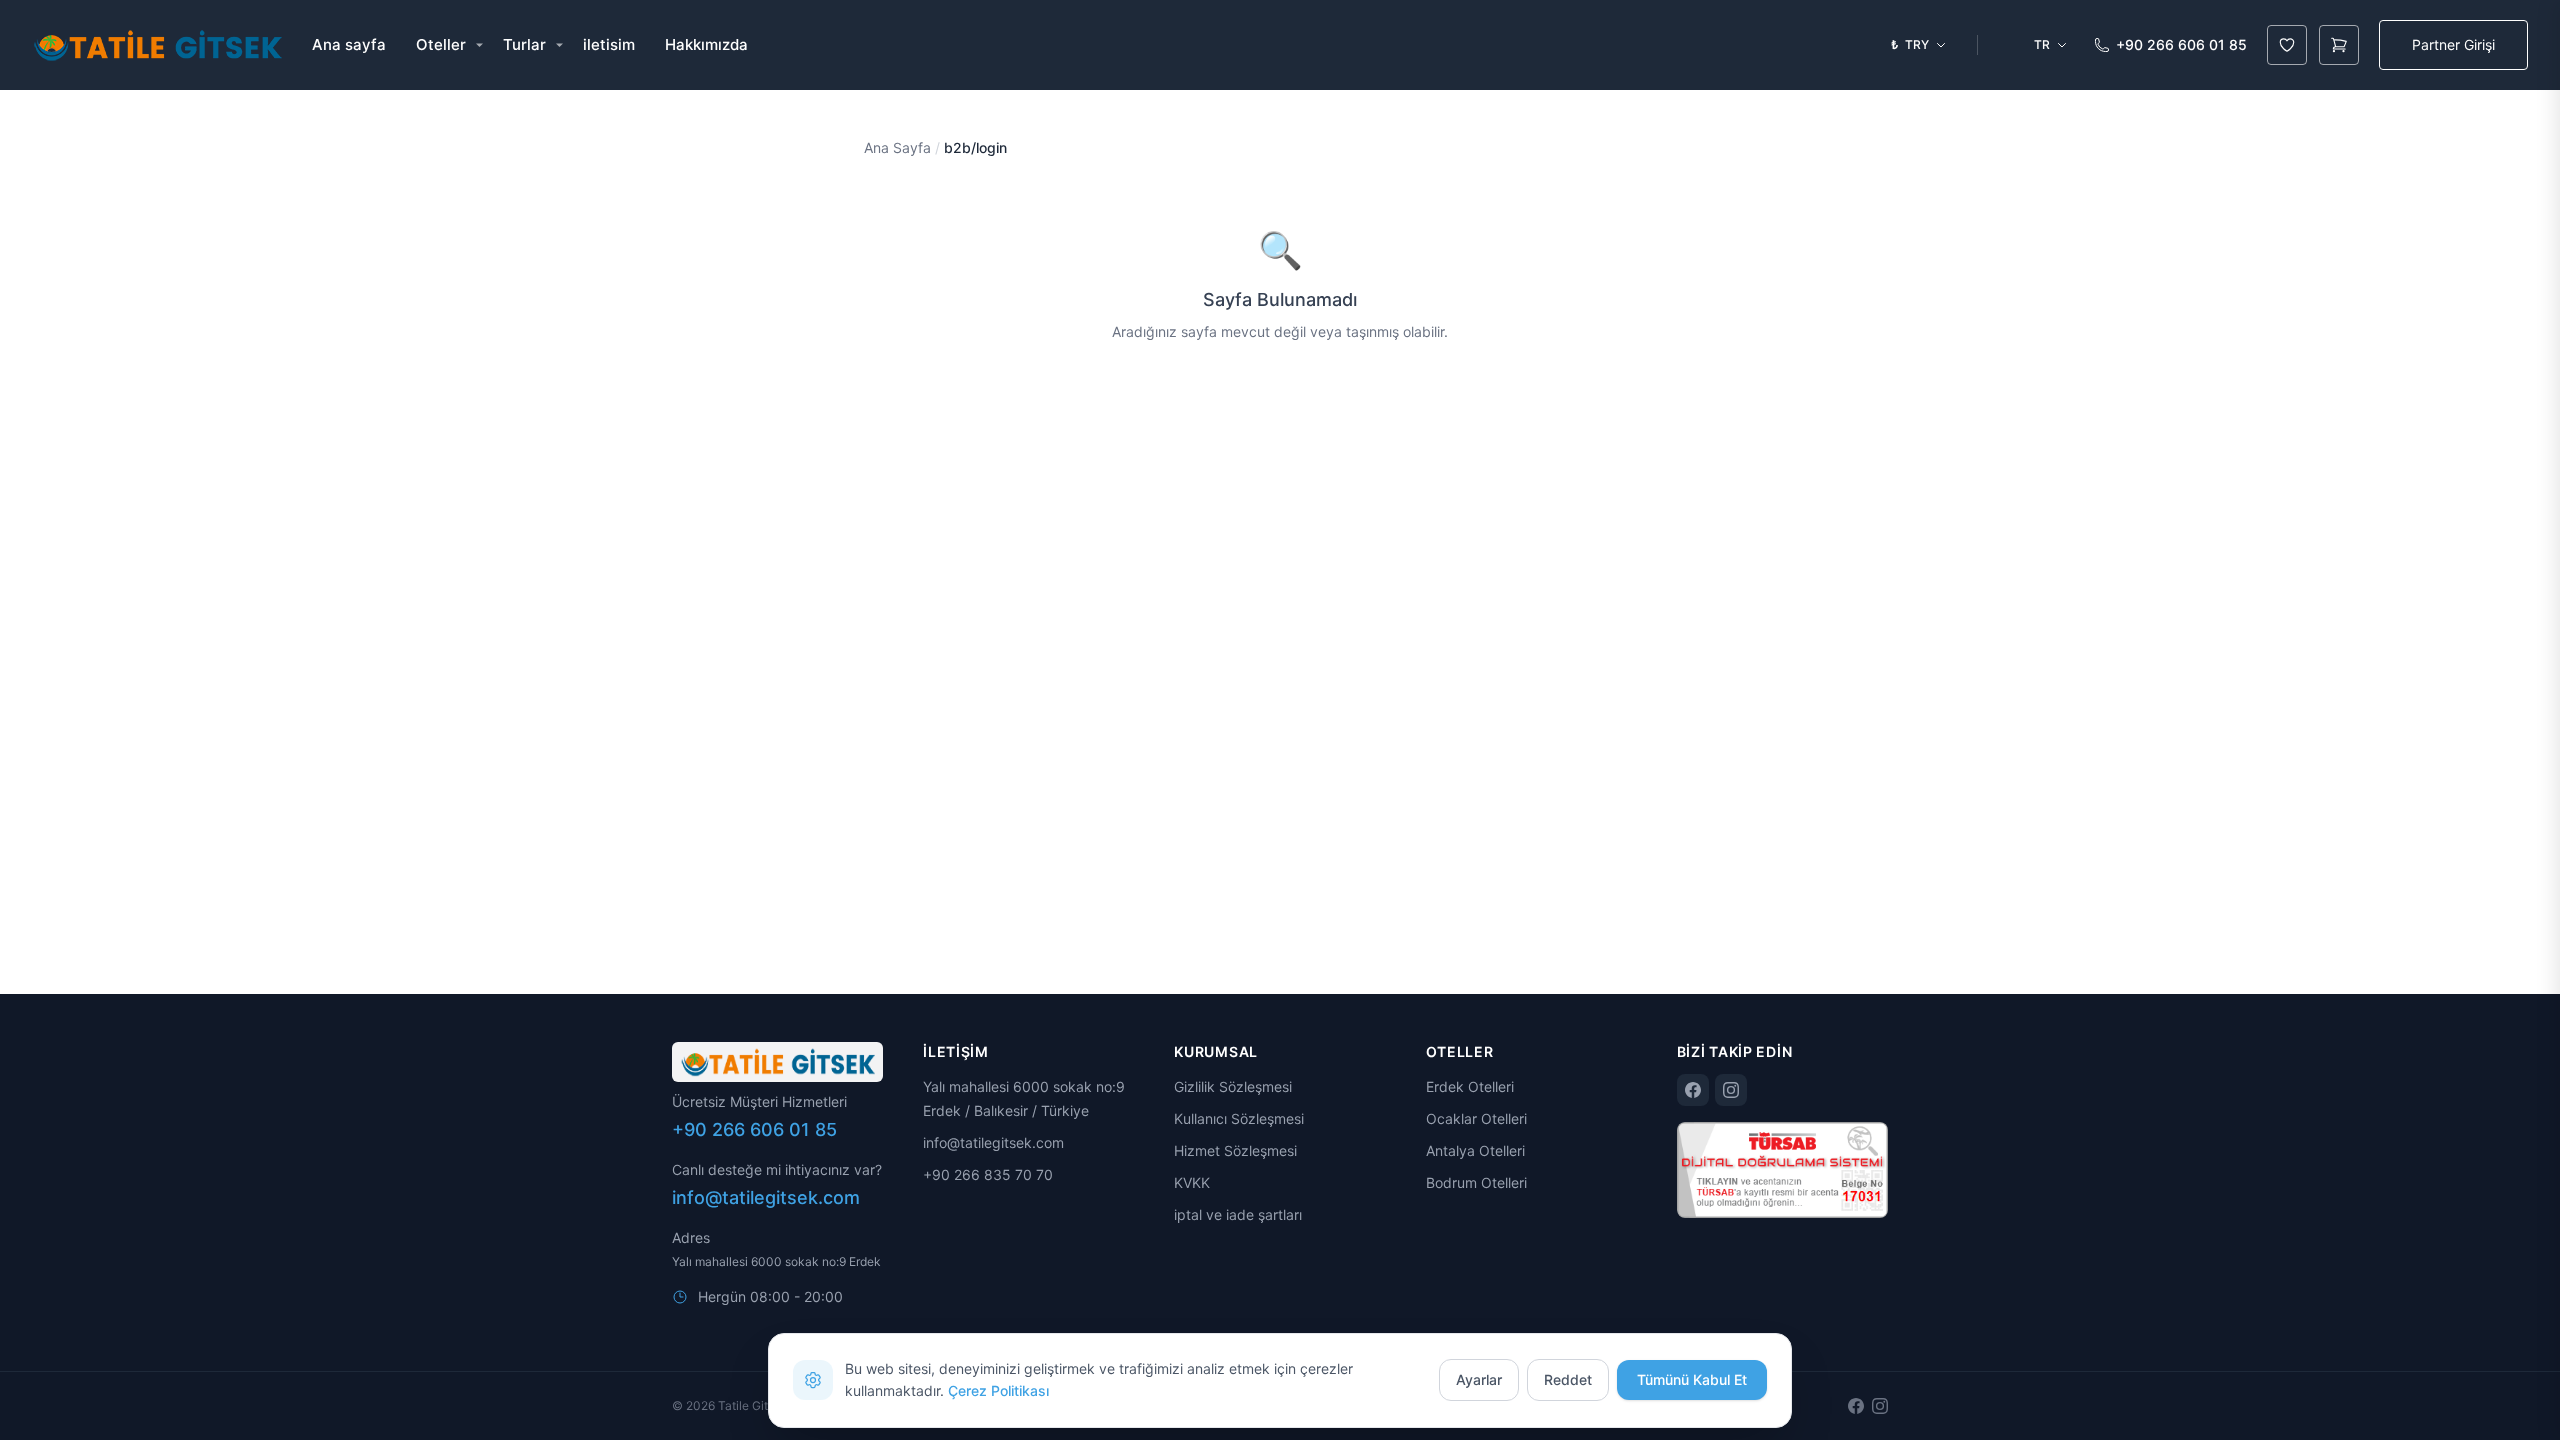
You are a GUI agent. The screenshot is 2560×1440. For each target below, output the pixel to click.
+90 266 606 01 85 (2181, 44)
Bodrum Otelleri (1476, 1182)
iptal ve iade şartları (1238, 1214)
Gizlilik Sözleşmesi (1233, 1086)
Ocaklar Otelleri (1476, 1118)
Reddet (1568, 1379)
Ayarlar (1479, 1379)
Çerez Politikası (998, 1390)
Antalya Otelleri (1475, 1150)
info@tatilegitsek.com (766, 1197)
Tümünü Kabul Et (1692, 1379)
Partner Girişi (2453, 44)
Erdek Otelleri (1470, 1086)
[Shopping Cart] (2339, 45)
